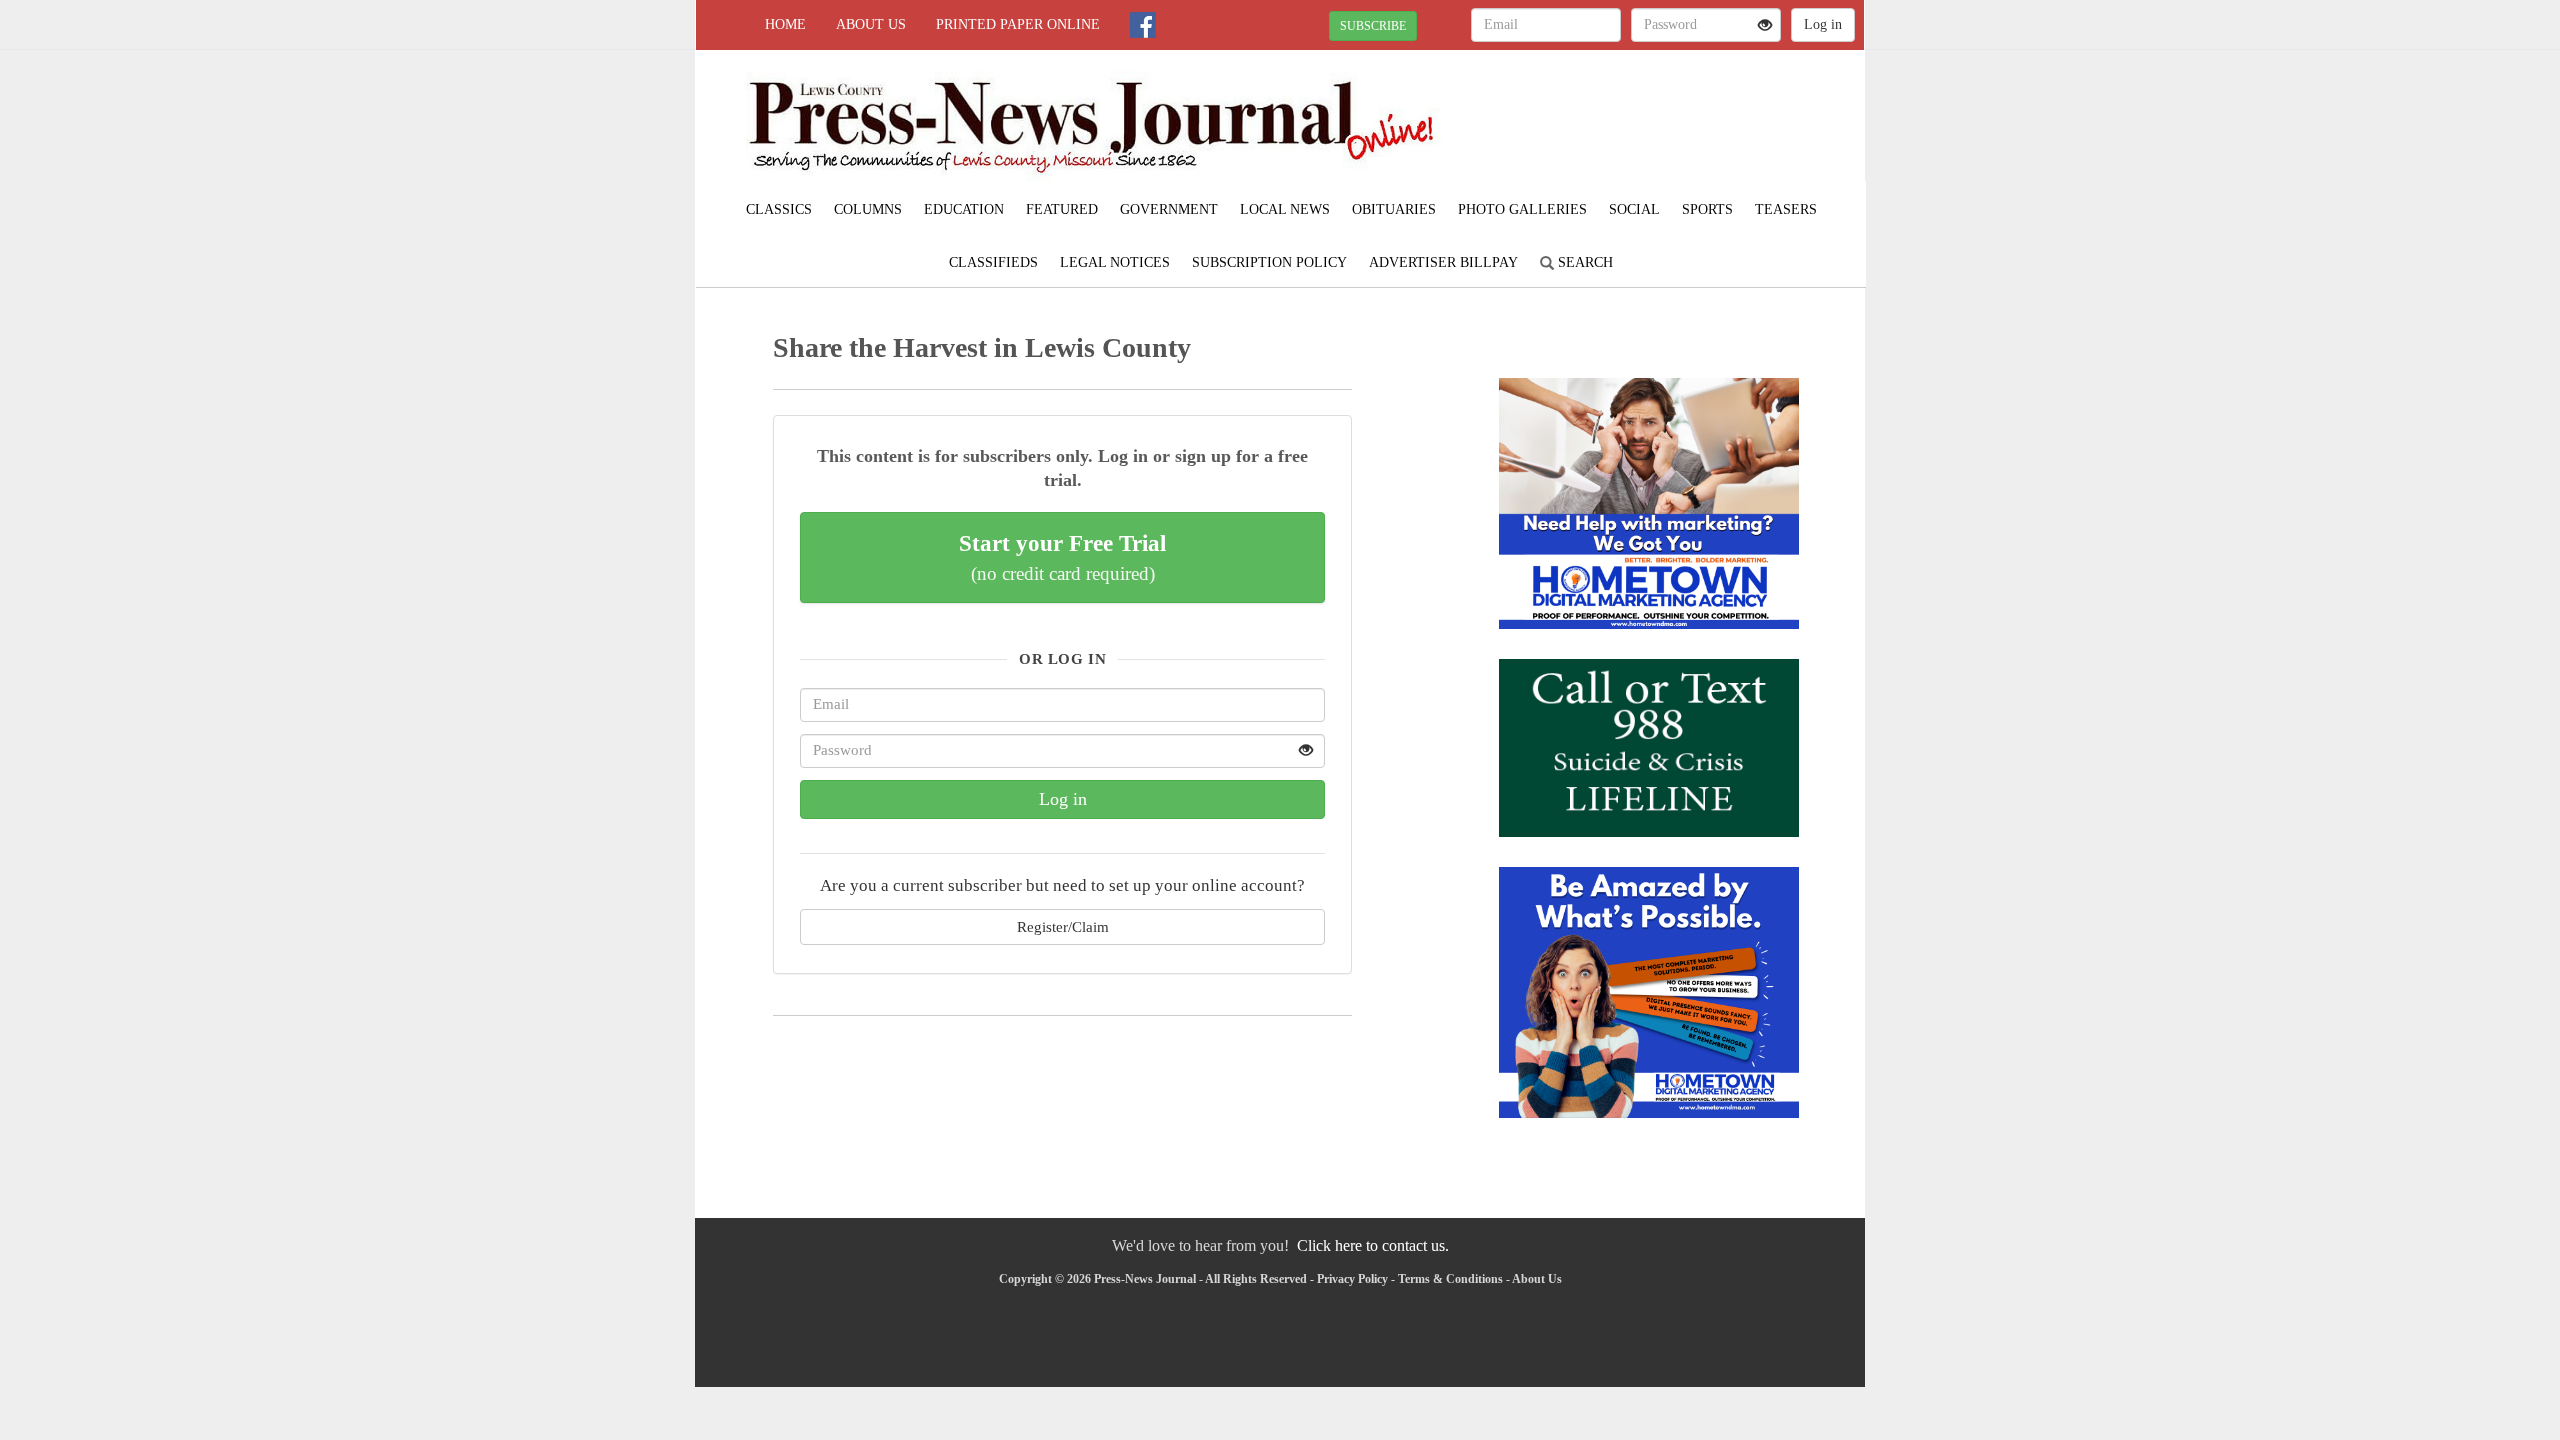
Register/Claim (1063, 926)
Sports (1707, 209)
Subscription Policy (1269, 262)
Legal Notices (1115, 262)
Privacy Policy (1352, 1279)
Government (1169, 209)
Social (1634, 209)
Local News (1285, 209)
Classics (779, 209)
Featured (1062, 209)
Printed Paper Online (1018, 24)
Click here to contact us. (1373, 1245)
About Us (871, 24)
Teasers (1786, 209)
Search (1583, 262)
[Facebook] (1143, 25)
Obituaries (1394, 209)
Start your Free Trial (1062, 557)
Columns (868, 209)
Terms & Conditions (1450, 1279)
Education (964, 209)
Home (785, 24)
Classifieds (993, 262)
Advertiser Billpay (1443, 262)
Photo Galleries (1522, 209)
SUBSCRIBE (1373, 26)
